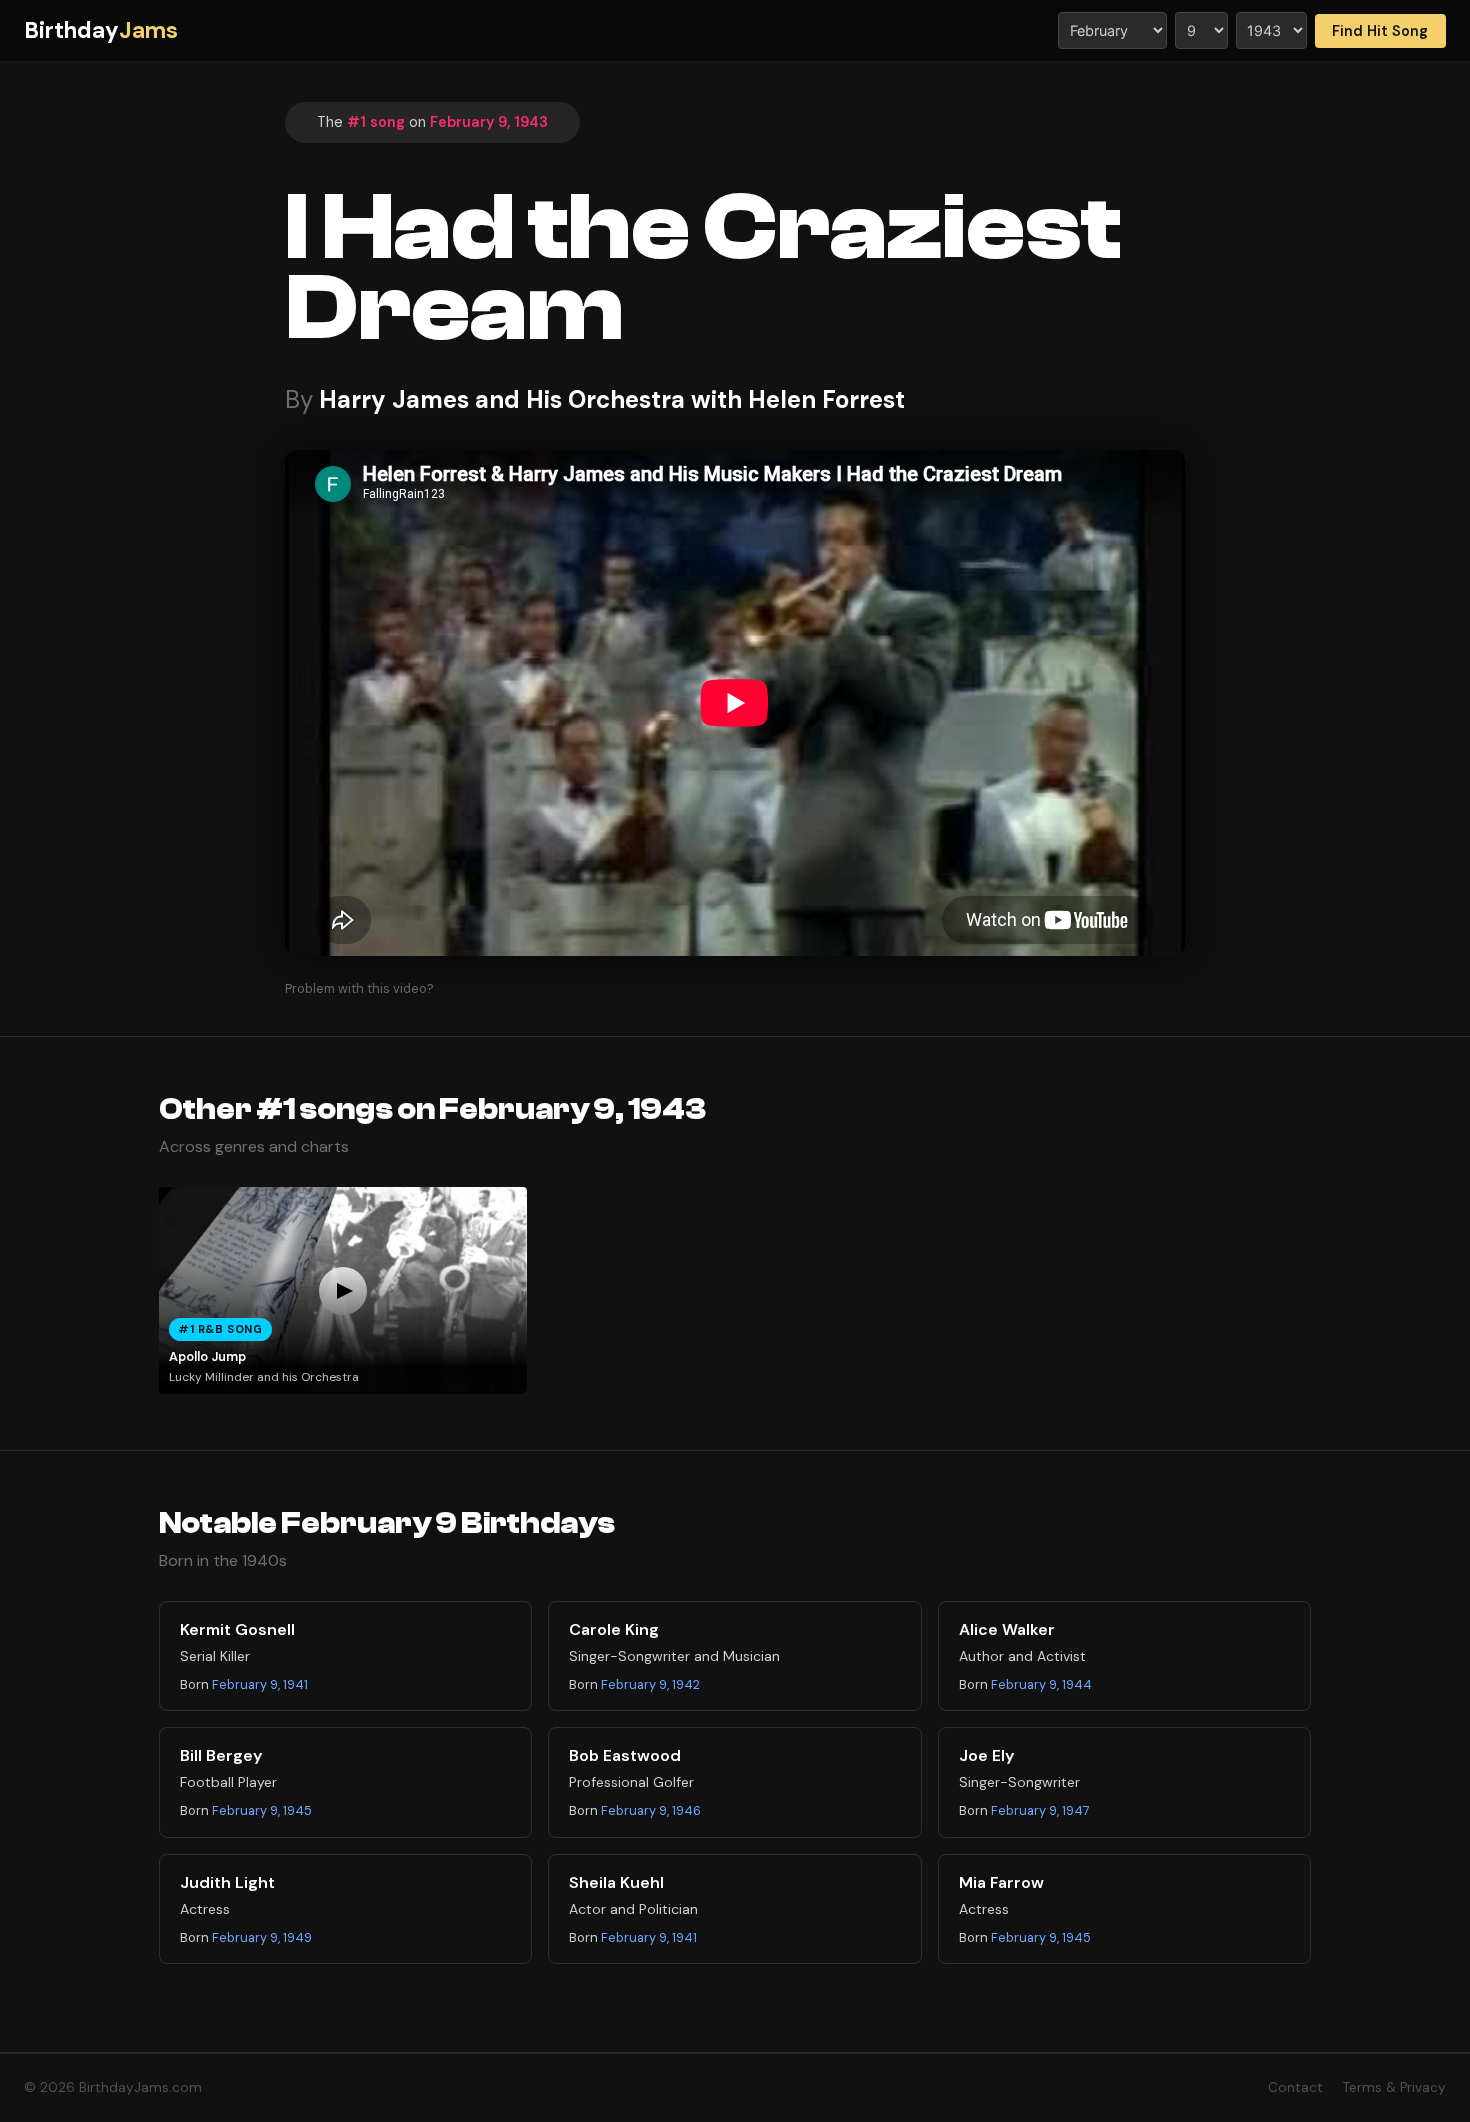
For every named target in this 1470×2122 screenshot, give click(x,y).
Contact (1295, 2087)
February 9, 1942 (650, 1684)
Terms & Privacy (1394, 2087)
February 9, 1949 (262, 1937)
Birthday (101, 30)
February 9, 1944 (1041, 1684)
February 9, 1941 (260, 1684)
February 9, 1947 (1040, 1810)
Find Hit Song (1380, 31)
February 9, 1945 (262, 1810)
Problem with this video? (359, 988)
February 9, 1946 (651, 1810)
